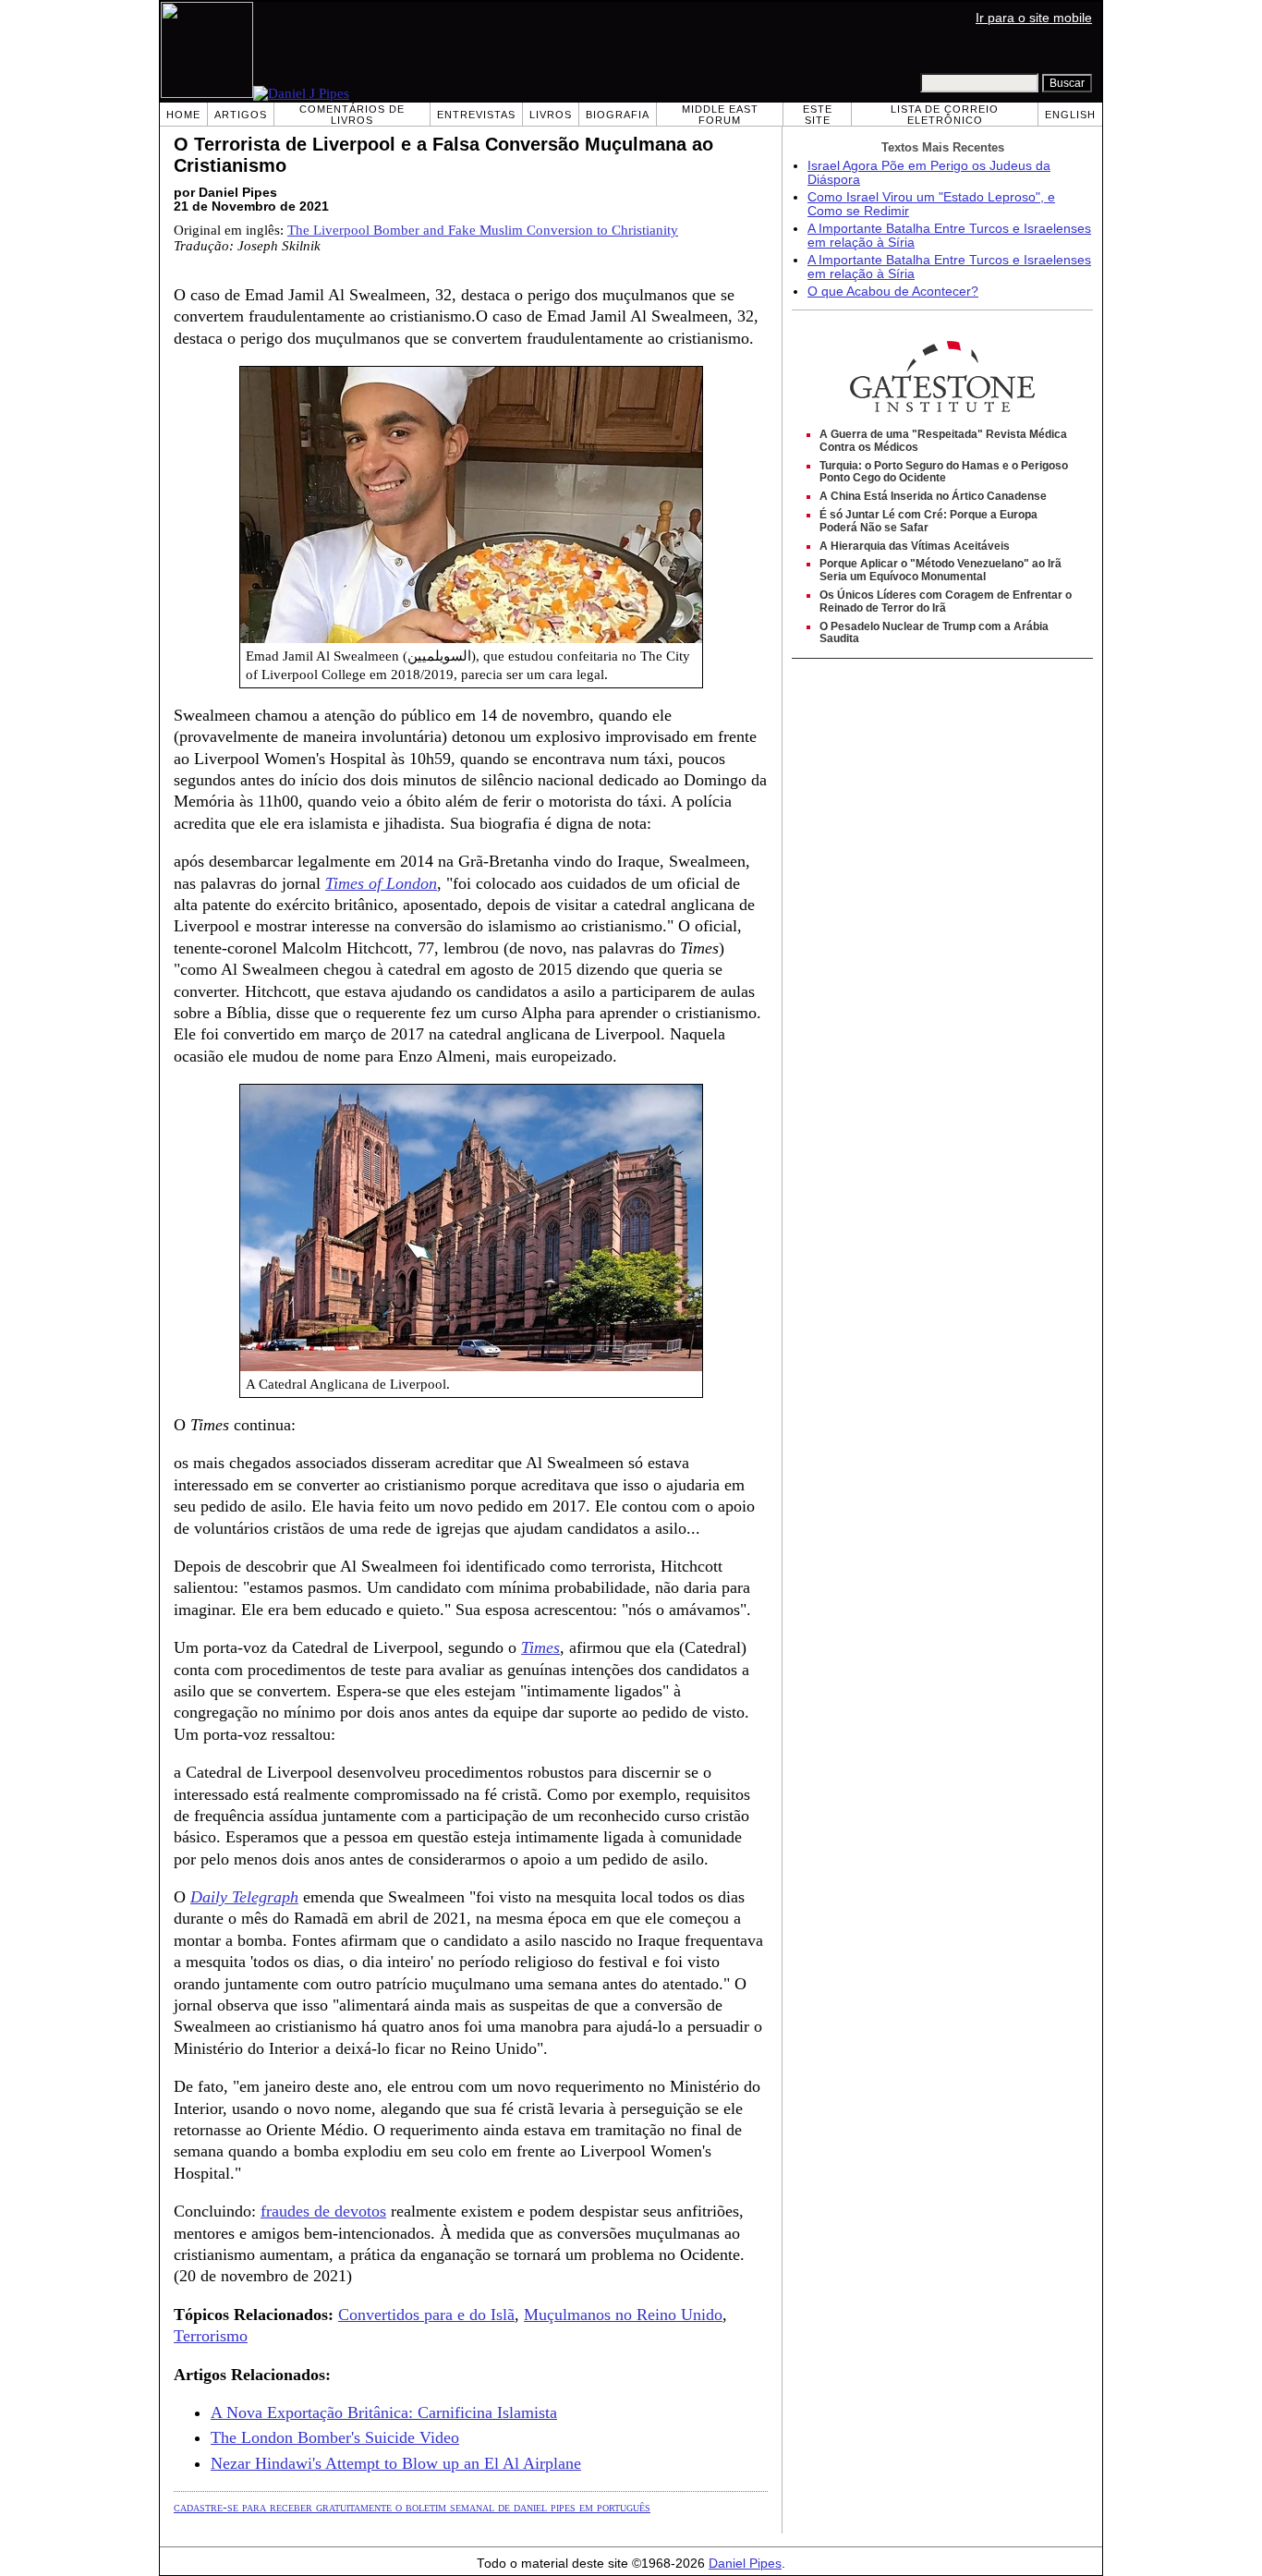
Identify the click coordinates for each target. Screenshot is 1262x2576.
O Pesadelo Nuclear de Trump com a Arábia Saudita (934, 633)
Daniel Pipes (745, 2564)
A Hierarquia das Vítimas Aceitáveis (915, 546)
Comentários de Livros (352, 115)
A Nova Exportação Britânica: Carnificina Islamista (384, 2412)
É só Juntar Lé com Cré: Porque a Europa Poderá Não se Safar (928, 521)
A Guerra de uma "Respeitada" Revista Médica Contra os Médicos (943, 441)
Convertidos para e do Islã (426, 2315)
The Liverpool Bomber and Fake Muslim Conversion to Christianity (483, 230)
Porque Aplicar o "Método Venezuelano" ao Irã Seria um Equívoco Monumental (940, 570)
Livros (551, 115)
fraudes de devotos (323, 2211)
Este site (818, 115)
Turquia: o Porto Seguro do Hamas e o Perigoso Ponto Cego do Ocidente (944, 472)
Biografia (618, 115)
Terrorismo (211, 2336)
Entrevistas (476, 115)
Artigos (241, 115)
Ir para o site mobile (1034, 18)
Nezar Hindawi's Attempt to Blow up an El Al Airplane (396, 2463)
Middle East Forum (720, 115)
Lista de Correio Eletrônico (945, 115)
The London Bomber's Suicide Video (335, 2437)
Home (183, 115)
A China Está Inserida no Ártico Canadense (933, 496)
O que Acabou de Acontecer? (893, 292)
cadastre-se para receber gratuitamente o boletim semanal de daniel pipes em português (412, 2507)
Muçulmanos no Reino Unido (623, 2315)
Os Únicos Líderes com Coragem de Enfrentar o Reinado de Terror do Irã (946, 601)
